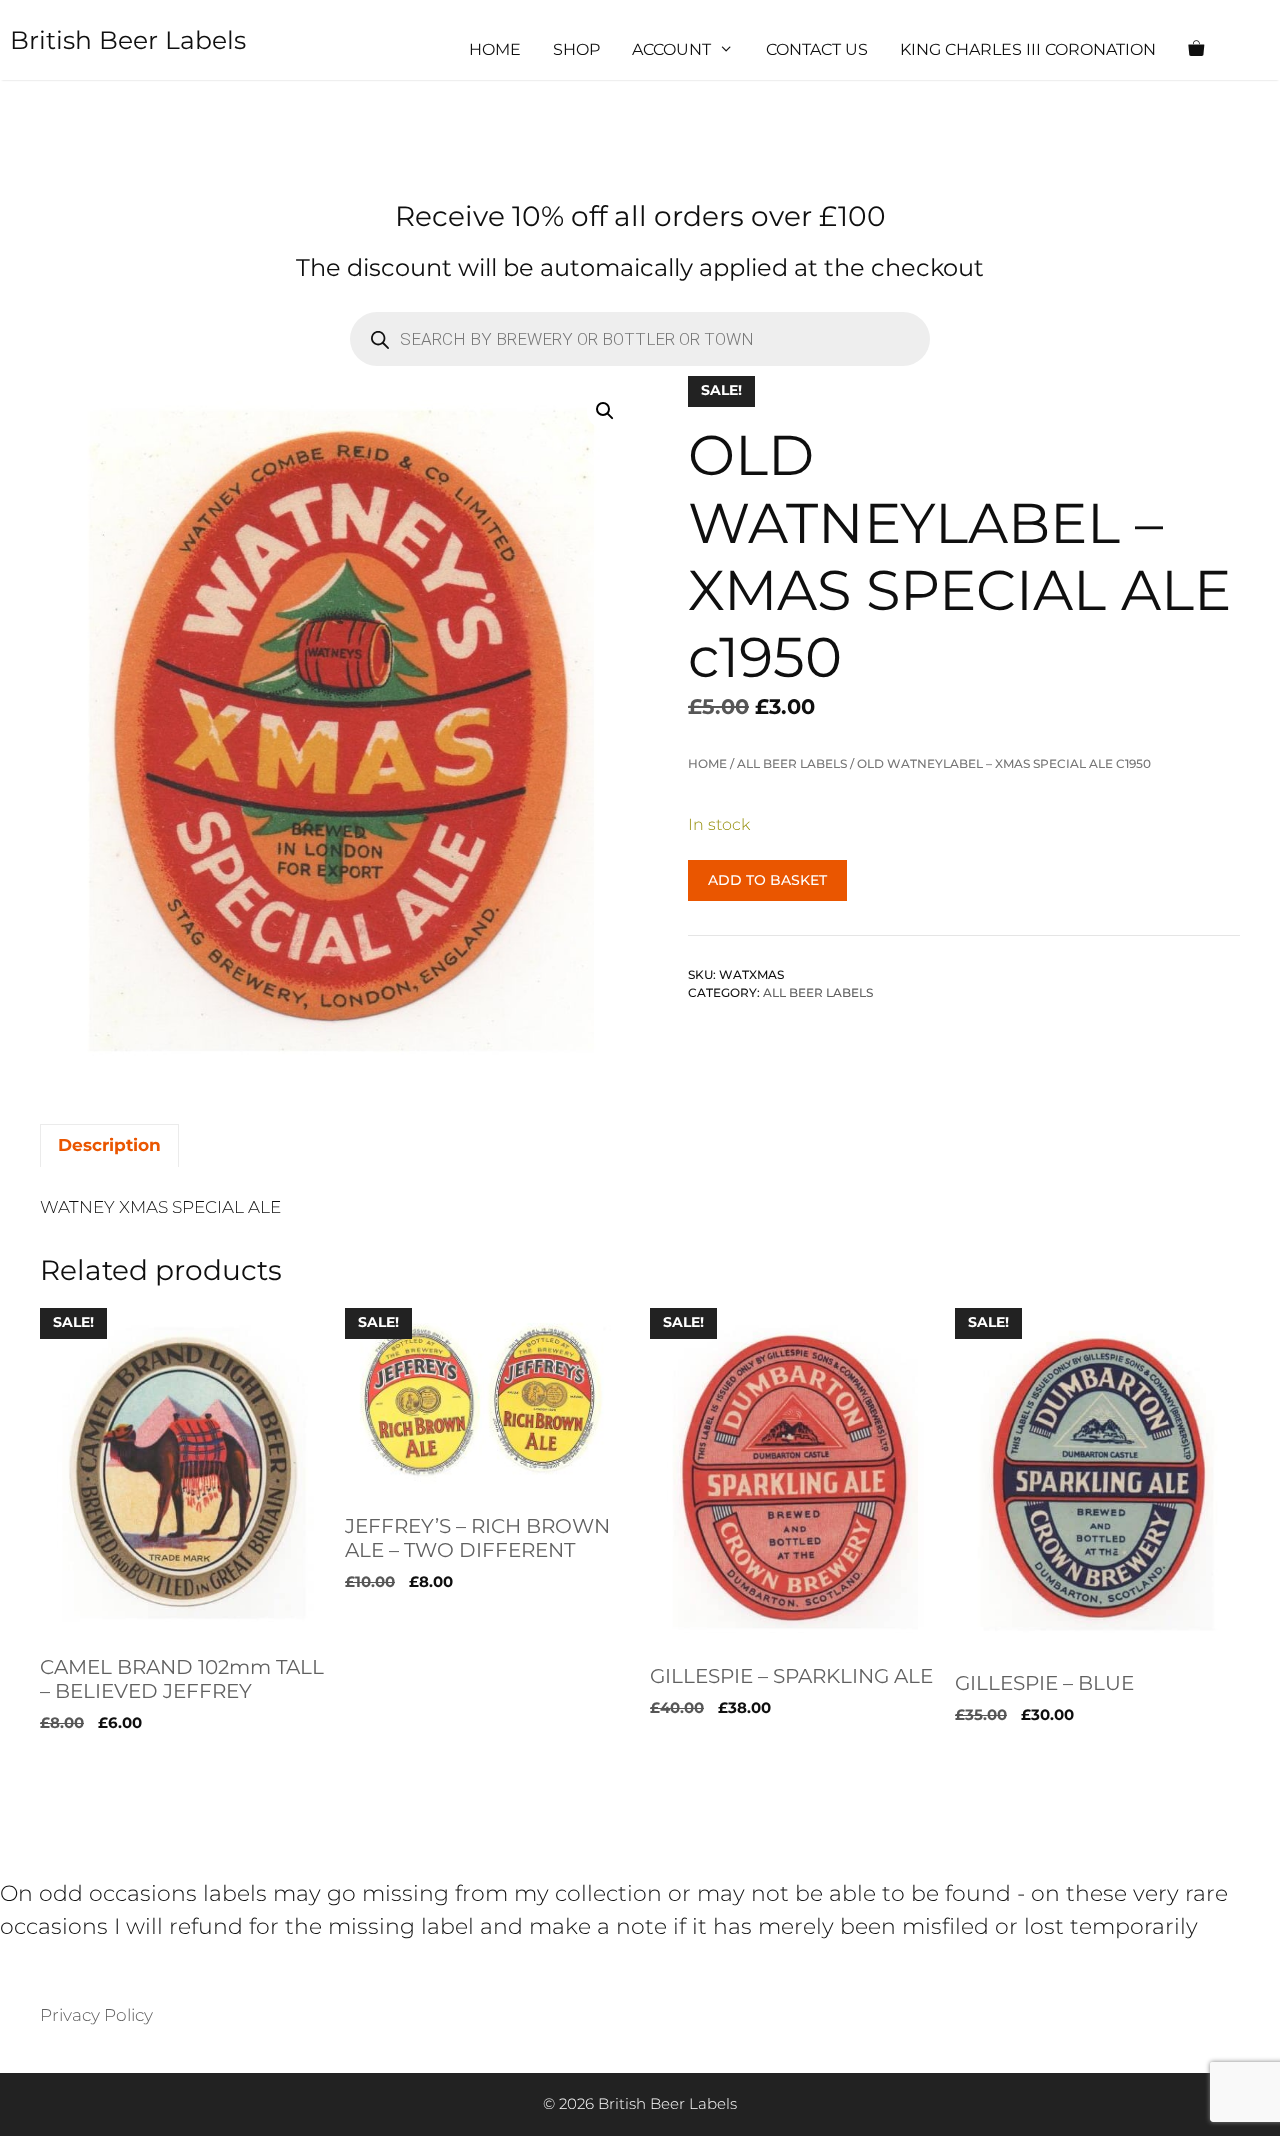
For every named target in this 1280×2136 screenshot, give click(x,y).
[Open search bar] (1256, 50)
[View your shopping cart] (1196, 50)
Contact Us (817, 49)
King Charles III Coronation (1028, 49)
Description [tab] (109, 1145)
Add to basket (767, 880)
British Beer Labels (128, 40)
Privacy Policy (96, 2015)
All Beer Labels (792, 763)
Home (495, 49)
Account (671, 49)
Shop (576, 49)
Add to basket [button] (99, 1764)
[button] (605, 411)
